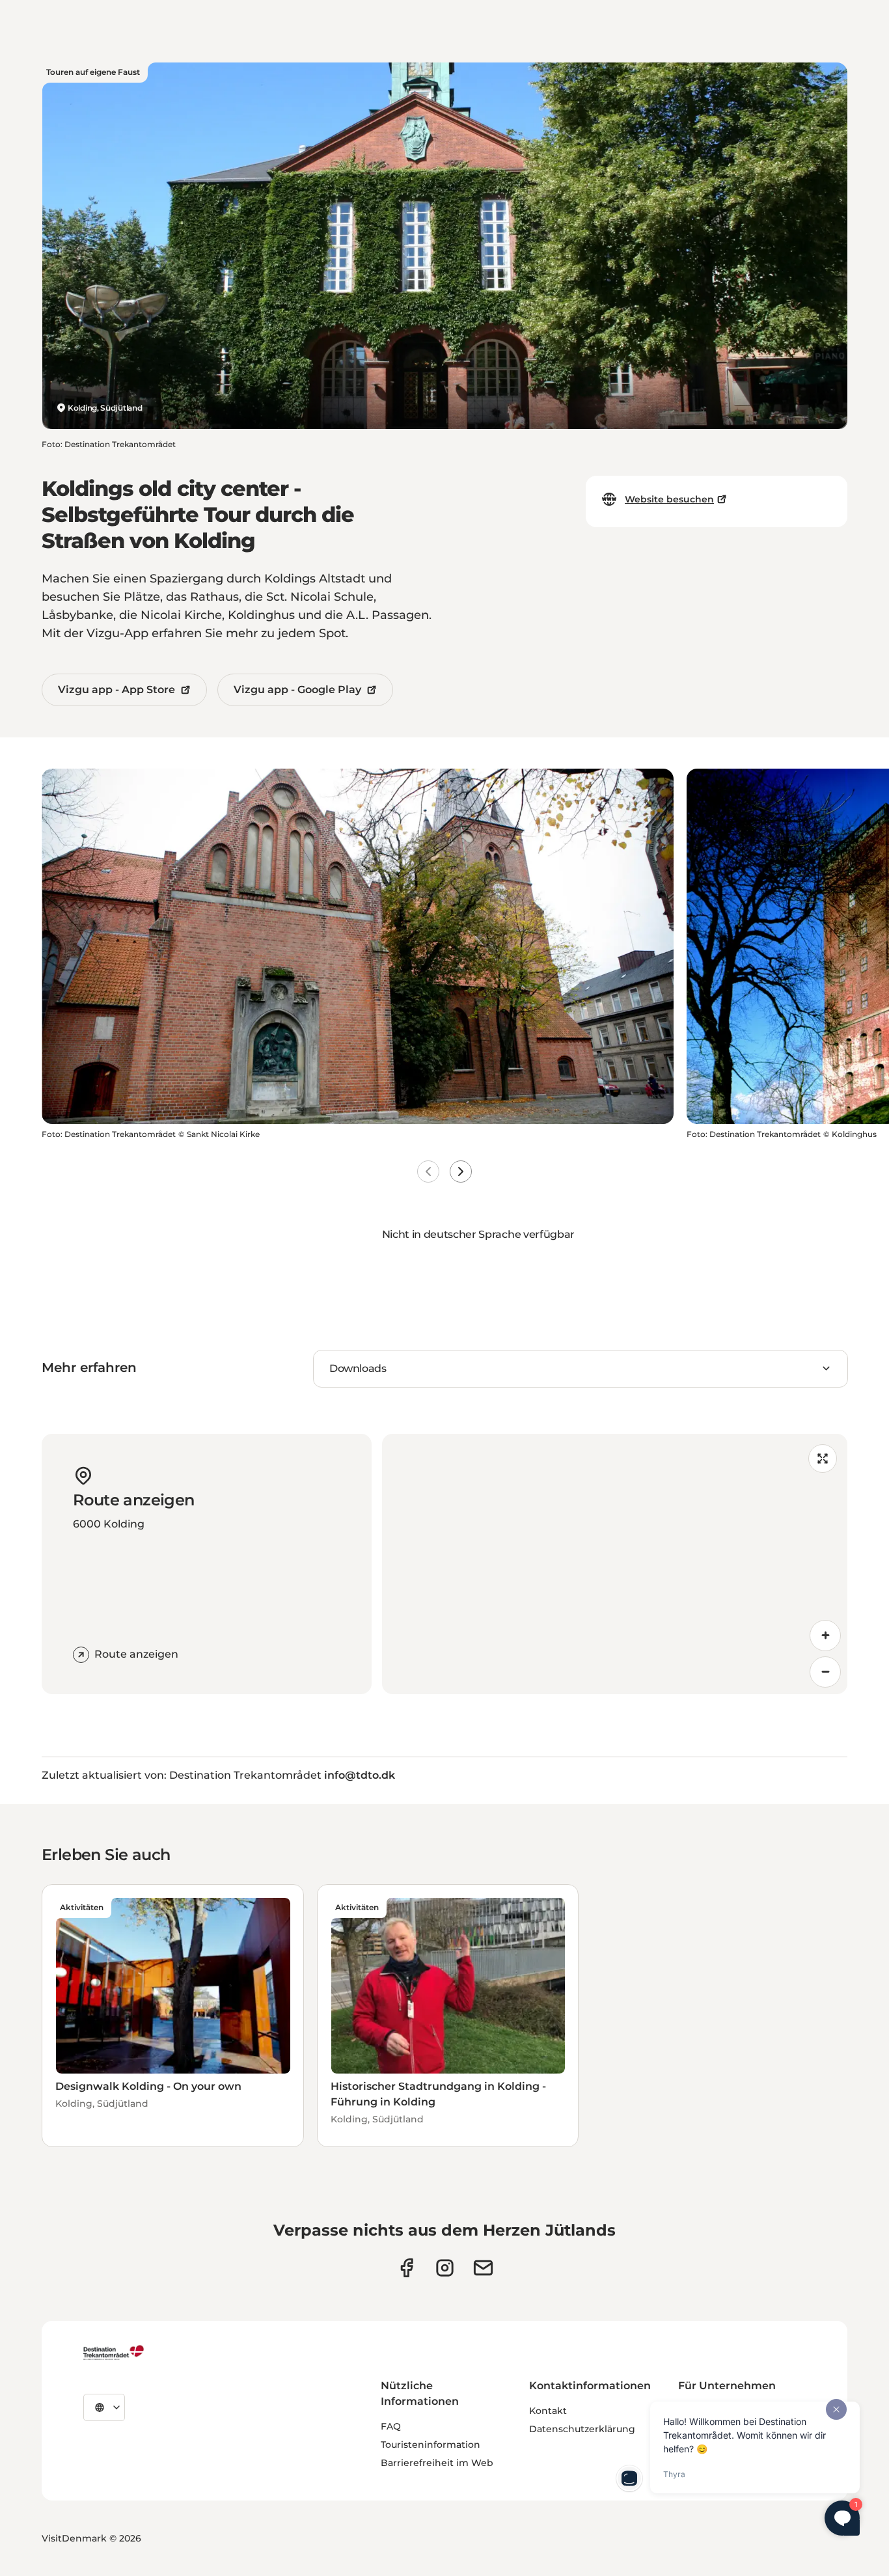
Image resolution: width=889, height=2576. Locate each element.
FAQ (391, 2426)
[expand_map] (823, 1459)
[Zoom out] (825, 1672)
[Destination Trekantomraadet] (114, 2352)
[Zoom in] (825, 1636)
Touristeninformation (431, 2445)
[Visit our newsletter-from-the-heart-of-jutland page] (483, 2268)
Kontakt (548, 2411)
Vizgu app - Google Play (297, 690)
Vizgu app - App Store (116, 690)
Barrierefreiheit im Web (437, 2463)
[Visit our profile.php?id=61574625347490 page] (406, 2268)
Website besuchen (669, 499)
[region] (615, 1564)
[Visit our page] (445, 2268)
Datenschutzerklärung (582, 2429)
